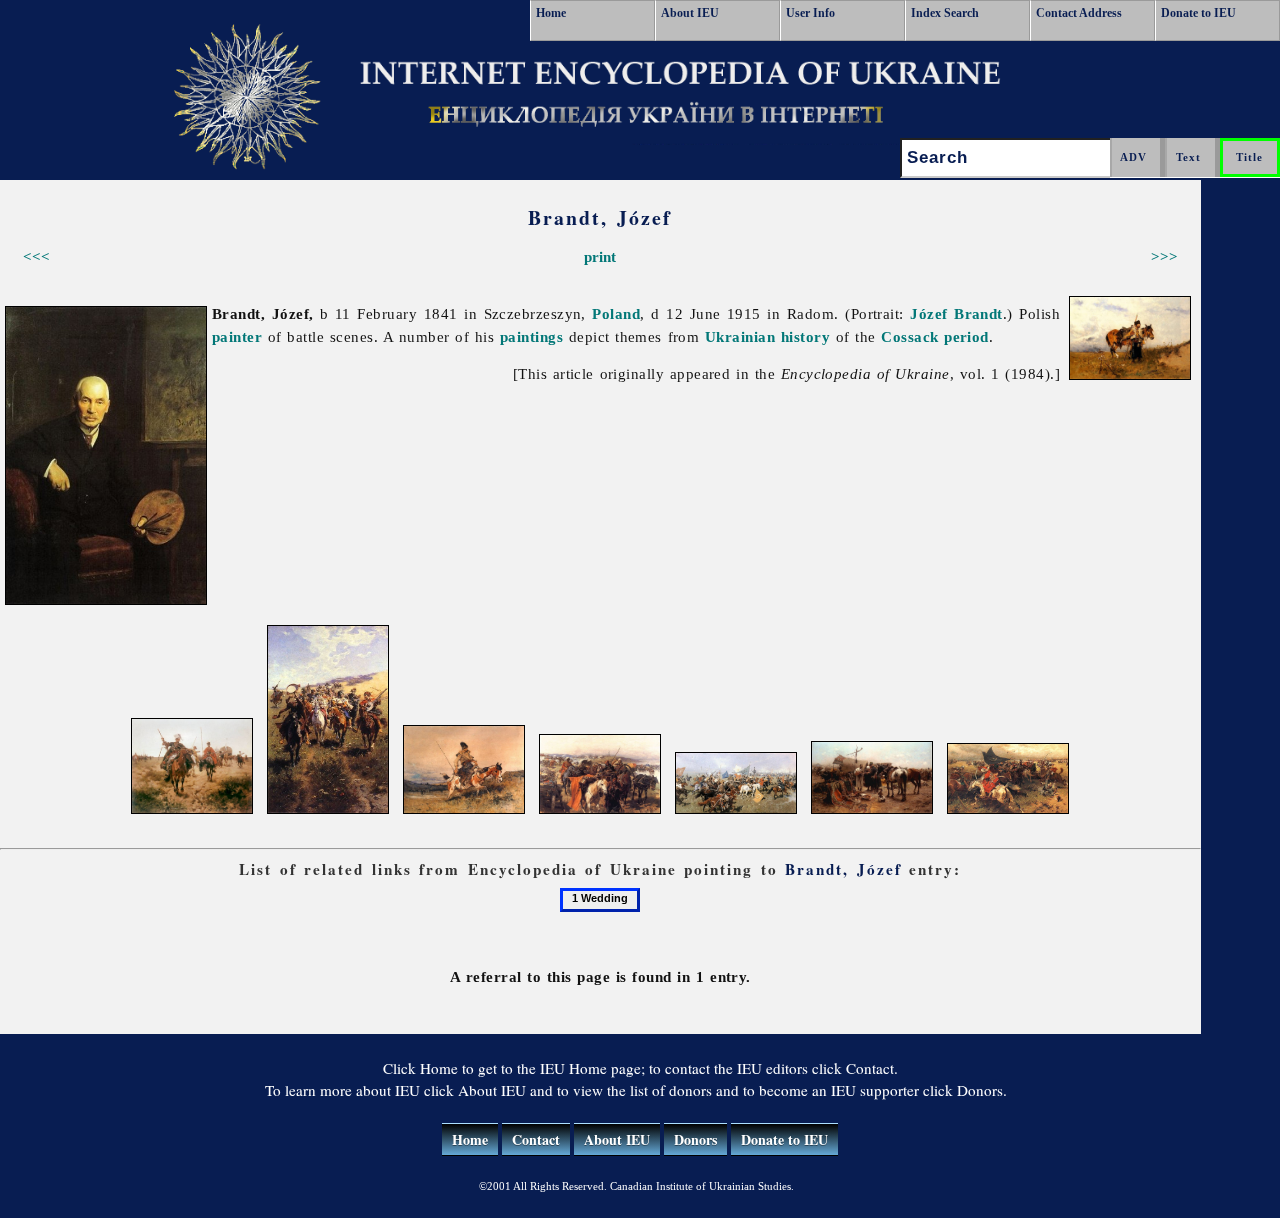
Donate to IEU (1198, 13)
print (600, 256)
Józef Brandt (956, 313)
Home (551, 13)
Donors (695, 1139)
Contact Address (1079, 13)
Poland (616, 313)
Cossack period (935, 336)
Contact (536, 1139)
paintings (531, 336)
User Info (810, 13)
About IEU (690, 13)
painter (237, 336)
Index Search (945, 13)
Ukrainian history (767, 336)
